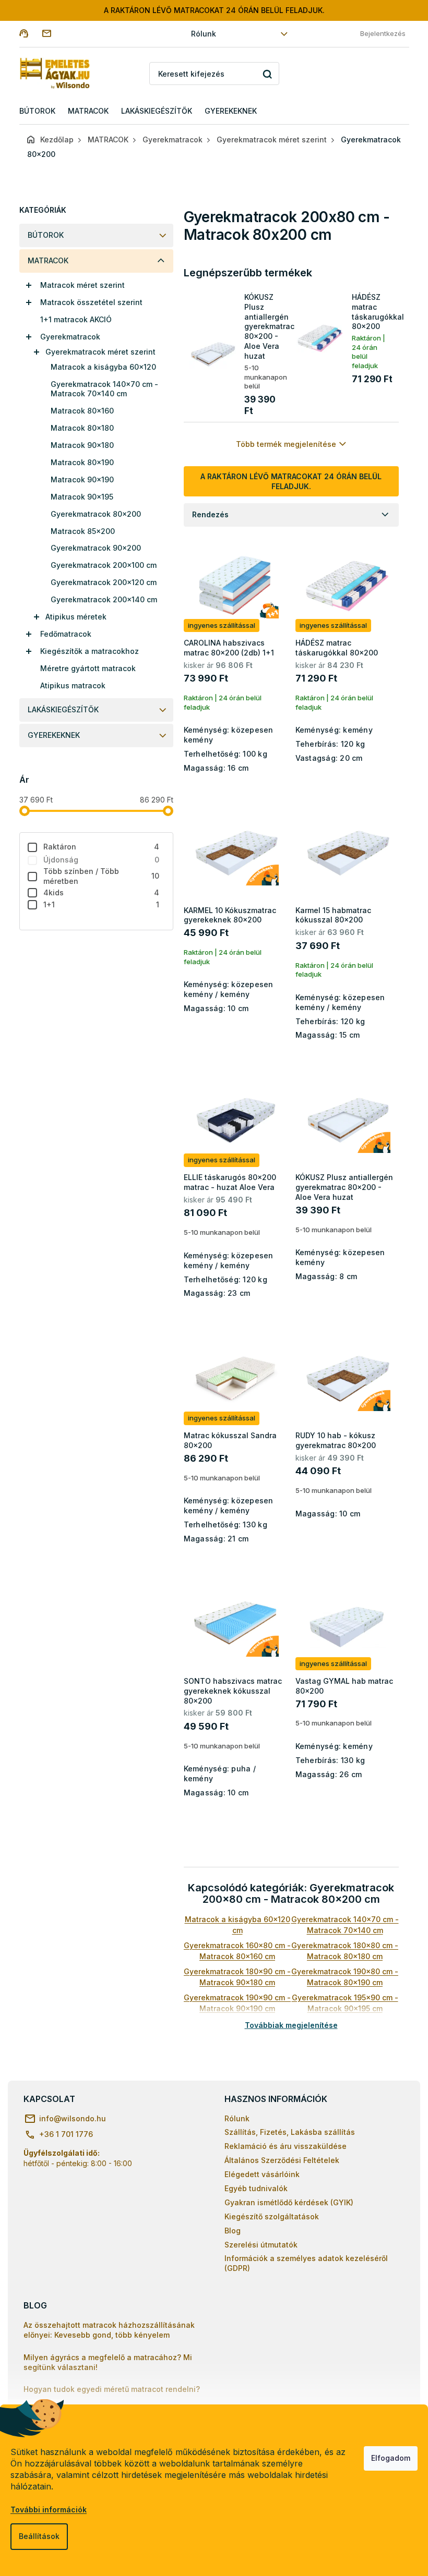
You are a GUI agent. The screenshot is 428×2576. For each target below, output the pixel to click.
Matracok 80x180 (82, 428)
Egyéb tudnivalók (256, 2188)
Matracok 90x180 (82, 445)
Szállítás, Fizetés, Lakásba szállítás (290, 2132)
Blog (233, 2231)
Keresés (267, 74)
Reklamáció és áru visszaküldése (286, 2146)
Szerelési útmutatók (261, 2245)
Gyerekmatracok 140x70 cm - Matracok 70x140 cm (104, 389)
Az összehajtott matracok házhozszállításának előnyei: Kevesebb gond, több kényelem (109, 2330)
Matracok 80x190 (82, 462)
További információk (49, 2510)
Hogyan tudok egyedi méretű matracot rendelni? (112, 2389)
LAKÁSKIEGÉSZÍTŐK (63, 709)
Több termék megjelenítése (286, 444)
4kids (102, 892)
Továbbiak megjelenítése (291, 2025)
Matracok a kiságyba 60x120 (103, 367)
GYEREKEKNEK (54, 735)
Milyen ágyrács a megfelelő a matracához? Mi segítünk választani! (108, 2362)
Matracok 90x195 (82, 497)
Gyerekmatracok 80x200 (96, 514)
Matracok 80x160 (82, 411)
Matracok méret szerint (82, 285)
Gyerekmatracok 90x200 (96, 548)
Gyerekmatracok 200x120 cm (104, 582)
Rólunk (204, 34)
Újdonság (102, 860)
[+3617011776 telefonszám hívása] (31, 33)
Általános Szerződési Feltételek (282, 2160)
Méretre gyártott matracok (88, 668)
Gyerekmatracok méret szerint (100, 352)
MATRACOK (48, 260)
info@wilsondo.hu (73, 2118)
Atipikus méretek (76, 617)
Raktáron (102, 847)
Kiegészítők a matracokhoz (90, 651)
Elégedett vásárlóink (262, 2174)
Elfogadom (391, 2458)
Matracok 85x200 (83, 531)
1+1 (102, 904)
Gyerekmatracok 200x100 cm (104, 565)
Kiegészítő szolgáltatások (272, 2216)
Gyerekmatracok (70, 337)
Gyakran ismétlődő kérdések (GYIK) (289, 2202)
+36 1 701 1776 (66, 2134)
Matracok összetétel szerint (91, 302)
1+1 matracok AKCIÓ (76, 319)
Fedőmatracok (66, 634)
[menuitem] (37, 111)
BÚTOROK (46, 235)
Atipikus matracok (73, 685)
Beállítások (39, 2536)
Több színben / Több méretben (102, 876)
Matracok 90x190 (82, 479)
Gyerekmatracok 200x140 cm (104, 599)
